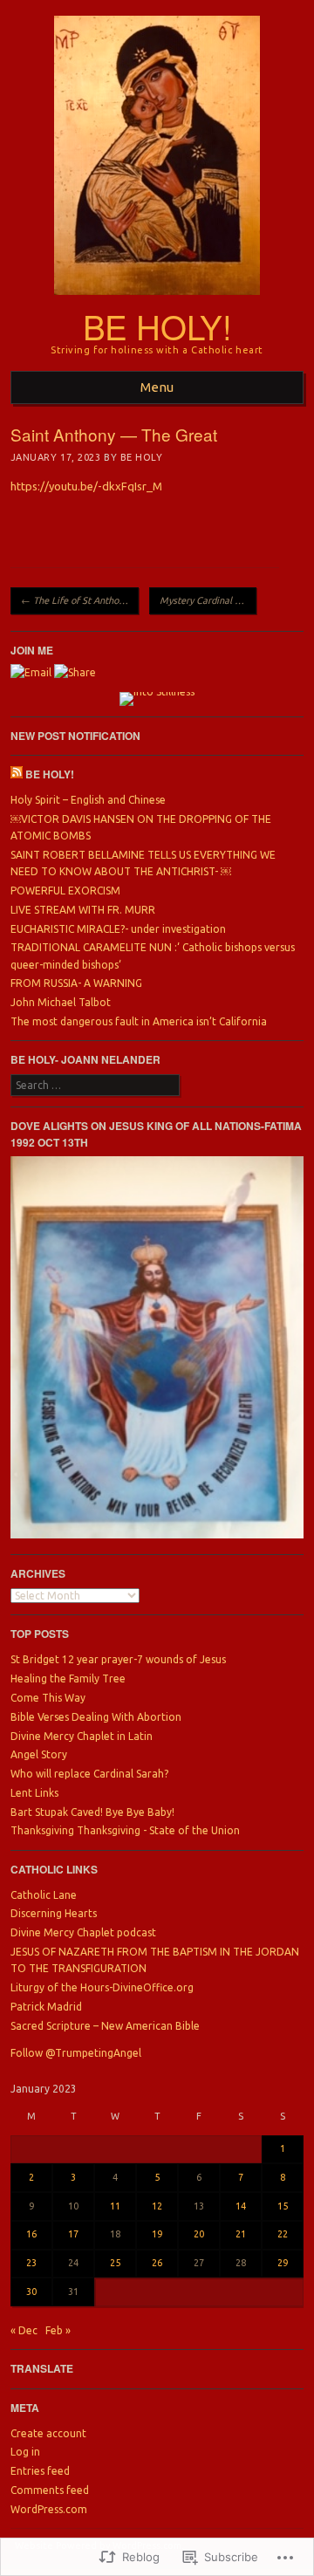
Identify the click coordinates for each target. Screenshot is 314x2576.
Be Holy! (157, 326)
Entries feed (40, 2471)
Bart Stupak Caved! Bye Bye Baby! (92, 1812)
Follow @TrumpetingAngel (76, 2053)
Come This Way (48, 1698)
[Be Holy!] (157, 300)
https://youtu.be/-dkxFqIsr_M (86, 486)
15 (283, 2206)
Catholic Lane (44, 1895)
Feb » (58, 2330)
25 (115, 2263)
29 (283, 2263)
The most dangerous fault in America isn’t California (139, 1021)
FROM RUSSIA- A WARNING (76, 983)
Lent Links (34, 1793)
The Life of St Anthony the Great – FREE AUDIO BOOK (80, 600)
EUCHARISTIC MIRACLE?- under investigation (118, 929)
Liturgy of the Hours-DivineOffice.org (102, 1987)
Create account (48, 2433)
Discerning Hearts (54, 1913)
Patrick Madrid (46, 2007)
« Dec (24, 2330)
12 (157, 2206)
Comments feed (50, 2490)
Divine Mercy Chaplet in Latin (82, 1736)
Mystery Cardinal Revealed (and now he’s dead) (208, 600)
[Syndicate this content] (17, 774)
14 (241, 2206)
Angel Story (39, 1754)
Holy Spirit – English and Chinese (88, 800)
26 (157, 2263)
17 (73, 2234)
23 (31, 2263)
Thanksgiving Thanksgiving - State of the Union (125, 1830)
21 (241, 2234)
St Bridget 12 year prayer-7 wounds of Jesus (118, 1659)
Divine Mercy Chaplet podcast (83, 1932)
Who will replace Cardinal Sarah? (89, 1774)
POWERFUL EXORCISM (65, 891)
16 (31, 2234)
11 (115, 2206)
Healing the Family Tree (68, 1679)
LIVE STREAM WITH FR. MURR (83, 910)
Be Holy (142, 457)
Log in (25, 2452)
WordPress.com (49, 2509)
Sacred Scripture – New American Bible (105, 2026)
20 (199, 2234)
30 (31, 2292)
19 (157, 2234)
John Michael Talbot (61, 1002)
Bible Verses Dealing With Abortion (96, 1717)
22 (283, 2234)
